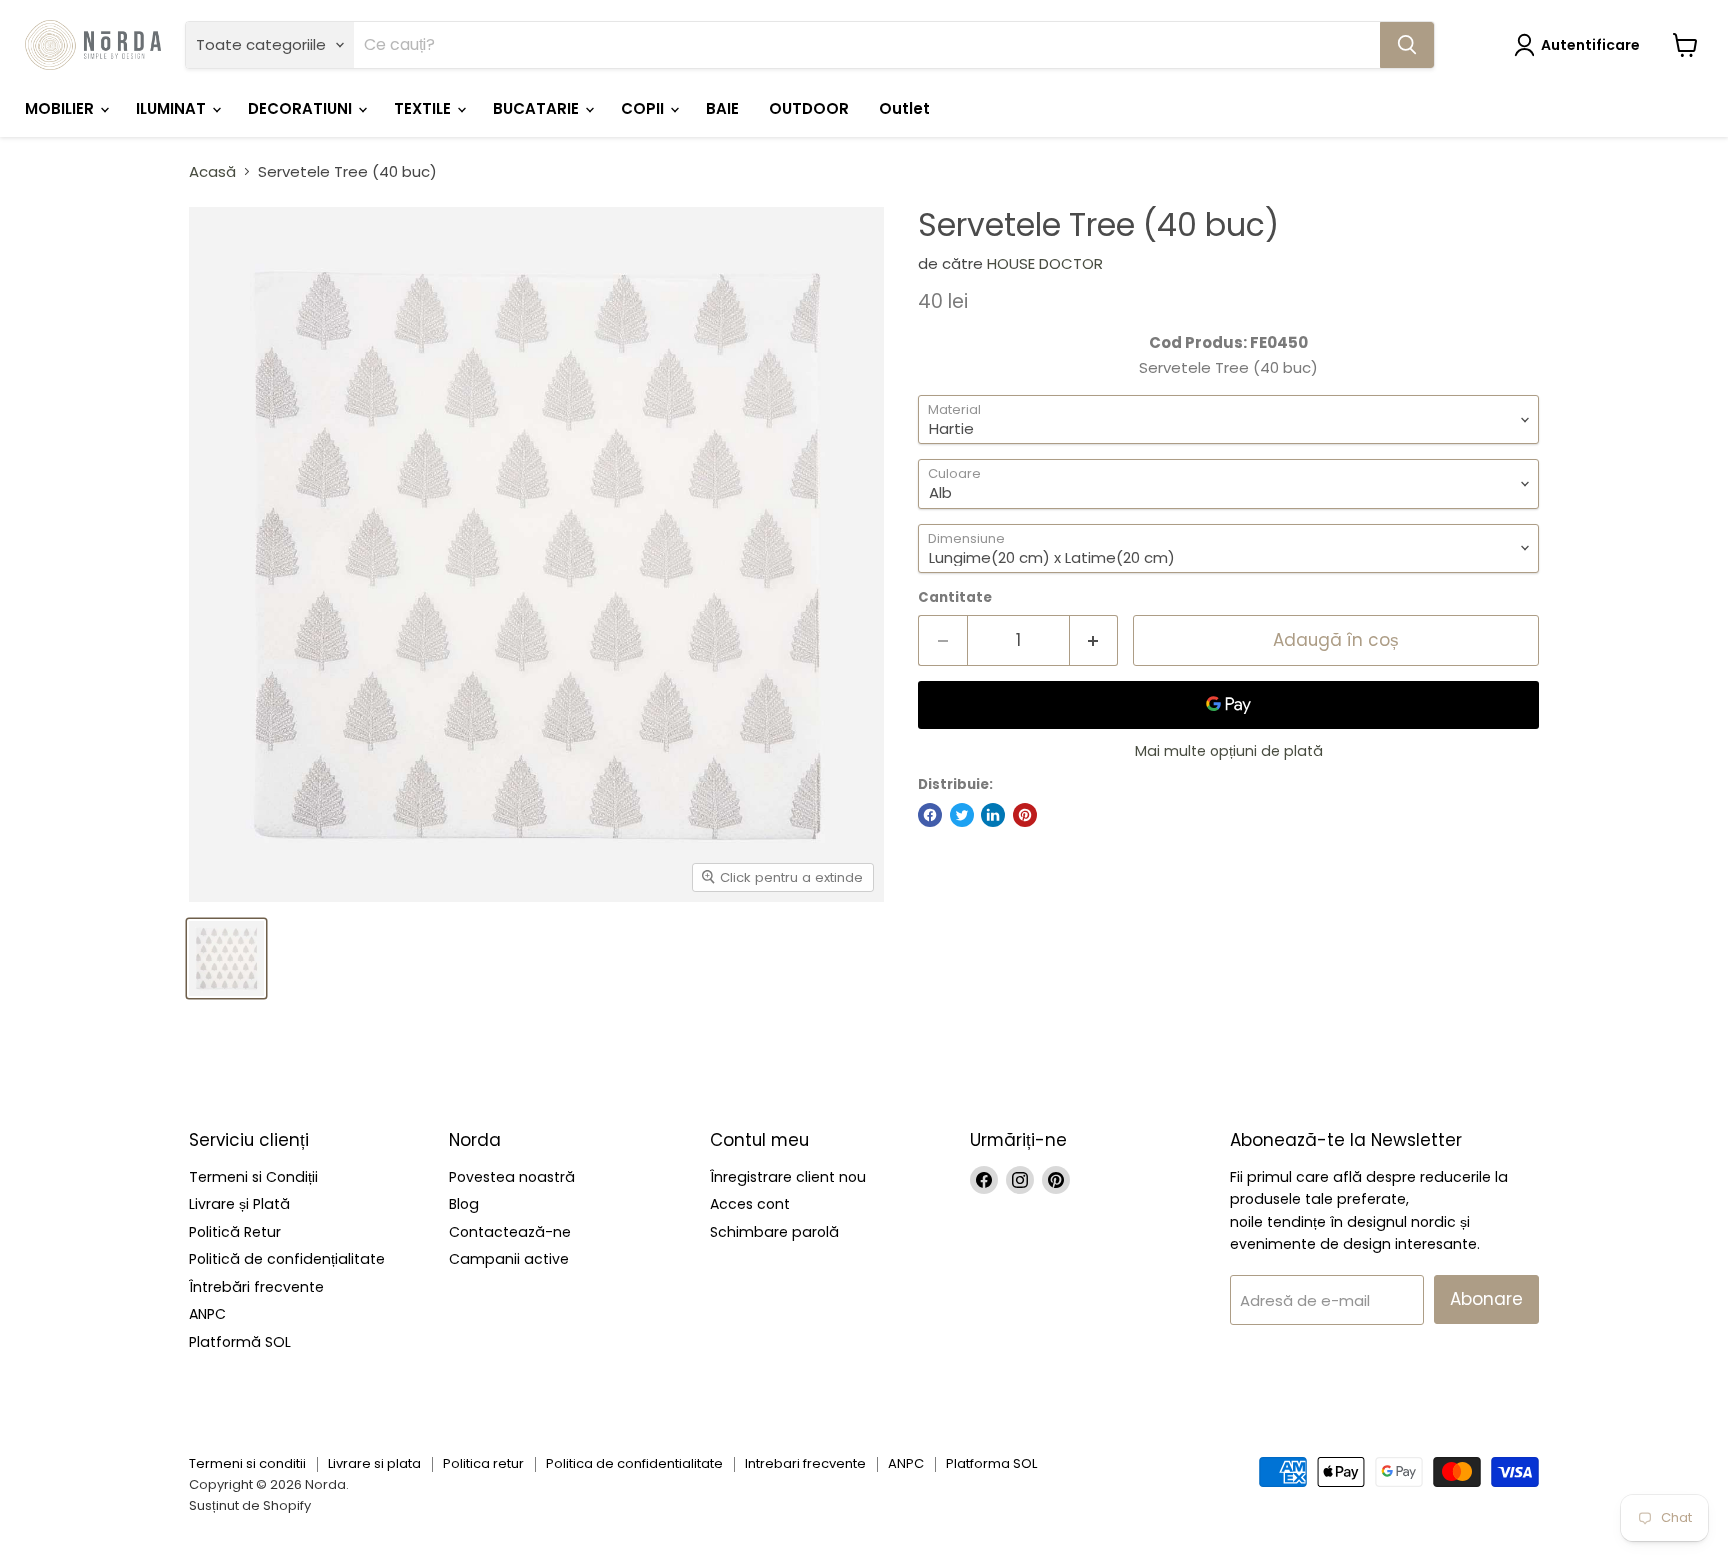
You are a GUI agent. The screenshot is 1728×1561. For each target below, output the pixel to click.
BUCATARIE (538, 108)
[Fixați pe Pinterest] (1025, 815)
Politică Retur (235, 1232)
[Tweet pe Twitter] (962, 815)
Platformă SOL (240, 1342)
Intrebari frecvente (805, 1463)
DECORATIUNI (302, 108)
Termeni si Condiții (253, 1177)
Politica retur (483, 1463)
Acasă (212, 171)
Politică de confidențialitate (287, 1259)
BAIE (722, 108)
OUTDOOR (809, 108)
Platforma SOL (991, 1463)
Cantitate (955, 597)
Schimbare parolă (774, 1232)
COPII (644, 108)
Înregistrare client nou (788, 1177)
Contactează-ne (510, 1232)
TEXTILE (424, 108)
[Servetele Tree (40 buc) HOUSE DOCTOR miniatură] (226, 958)
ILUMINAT (173, 108)
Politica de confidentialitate (634, 1463)
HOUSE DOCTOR (1045, 263)
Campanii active (509, 1259)
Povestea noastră (512, 1177)
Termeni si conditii (247, 1463)
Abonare (1486, 1299)
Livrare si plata (374, 1463)
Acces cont (750, 1204)
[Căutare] (1407, 45)
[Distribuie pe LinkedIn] (993, 815)
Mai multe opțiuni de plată (1229, 751)
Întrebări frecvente (256, 1287)
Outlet (904, 108)
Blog (464, 1204)
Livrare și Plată (239, 1204)
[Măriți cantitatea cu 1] (1094, 640)
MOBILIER (61, 108)
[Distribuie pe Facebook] (930, 815)
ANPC (207, 1314)
